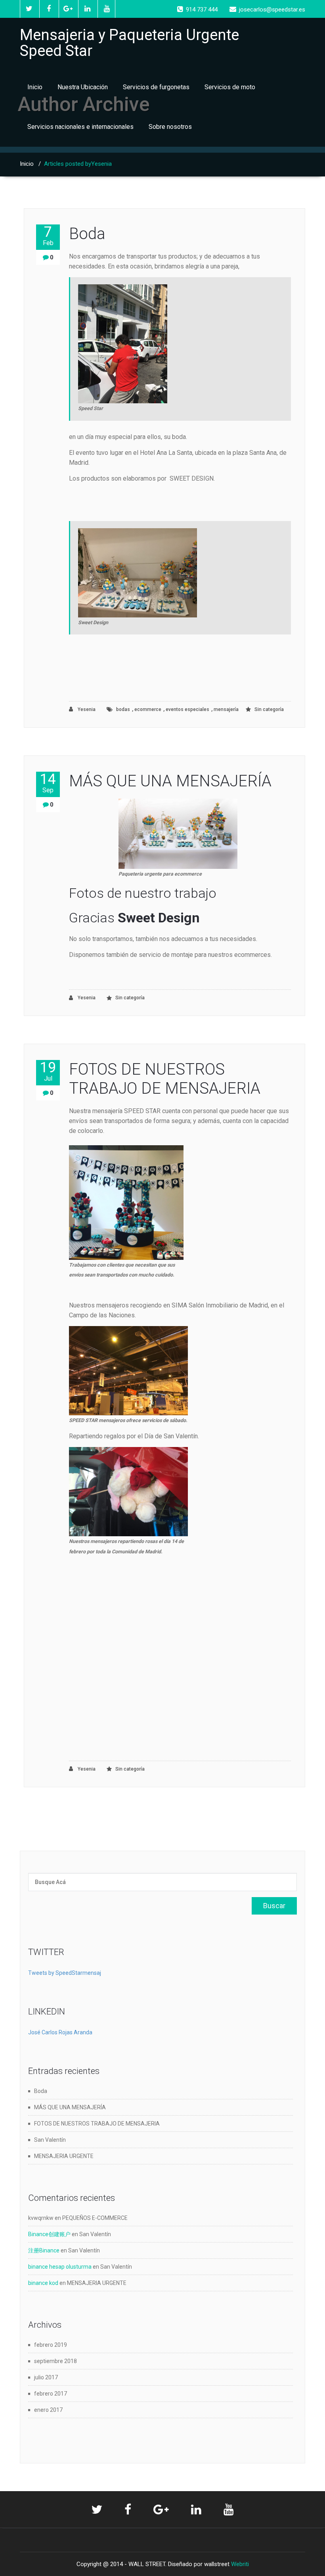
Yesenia (86, 709)
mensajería (226, 709)
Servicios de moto (230, 87)
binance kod (43, 2283)
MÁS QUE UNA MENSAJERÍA (170, 781)
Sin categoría (269, 709)
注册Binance (44, 2250)
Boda (87, 234)
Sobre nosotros (170, 127)
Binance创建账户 (49, 2234)
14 (48, 783)
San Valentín (50, 2140)
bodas (123, 709)
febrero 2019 (51, 2345)
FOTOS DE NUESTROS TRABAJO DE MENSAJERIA (165, 1079)
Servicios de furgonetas (156, 87)
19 (48, 1071)
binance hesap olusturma (60, 2267)
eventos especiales (187, 709)
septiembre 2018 (55, 2361)
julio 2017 (46, 2377)
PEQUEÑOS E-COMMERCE (95, 2218)
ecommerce (148, 709)
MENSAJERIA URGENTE (64, 2156)
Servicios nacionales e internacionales (80, 127)
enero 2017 (48, 2410)
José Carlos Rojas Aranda (60, 2032)
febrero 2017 (51, 2394)
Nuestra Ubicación (83, 87)
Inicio (35, 87)
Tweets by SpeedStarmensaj (65, 1973)
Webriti (240, 2564)
